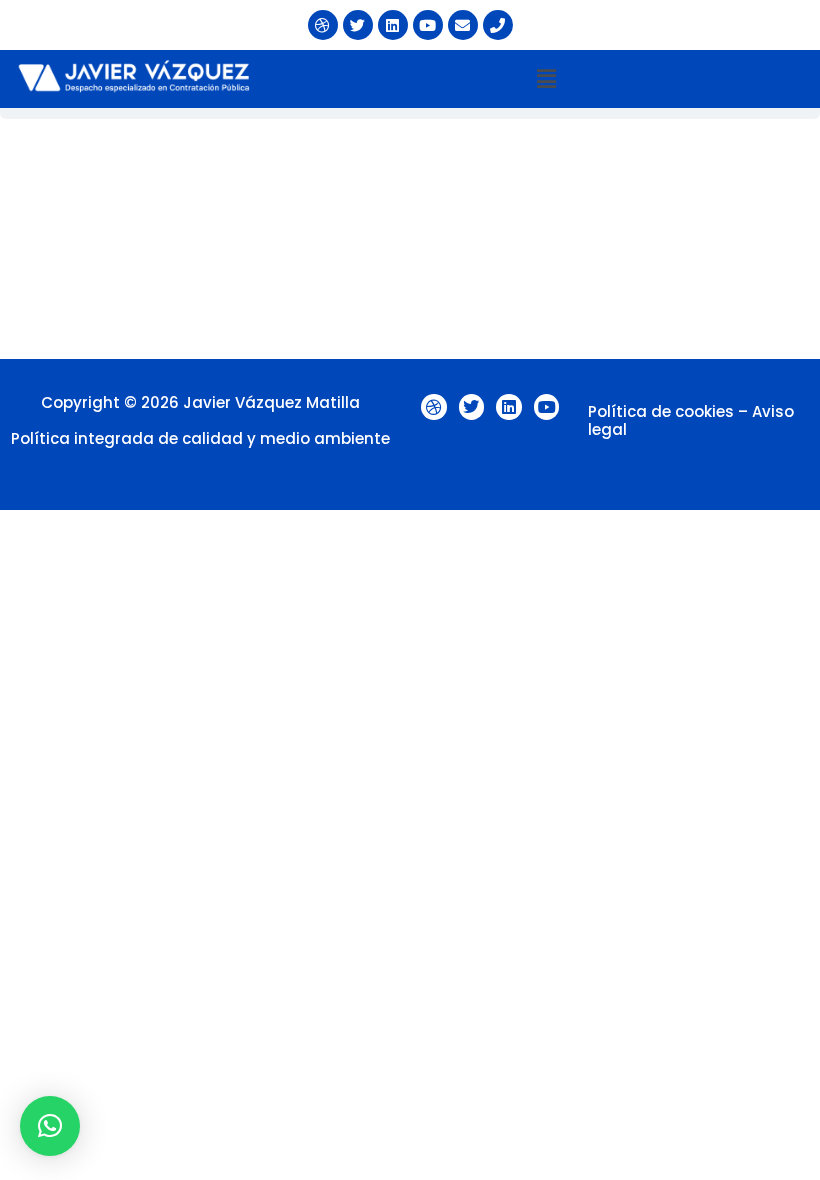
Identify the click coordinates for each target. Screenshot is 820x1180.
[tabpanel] (410, 239)
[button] (546, 79)
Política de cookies (661, 411)
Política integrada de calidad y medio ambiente (200, 438)
